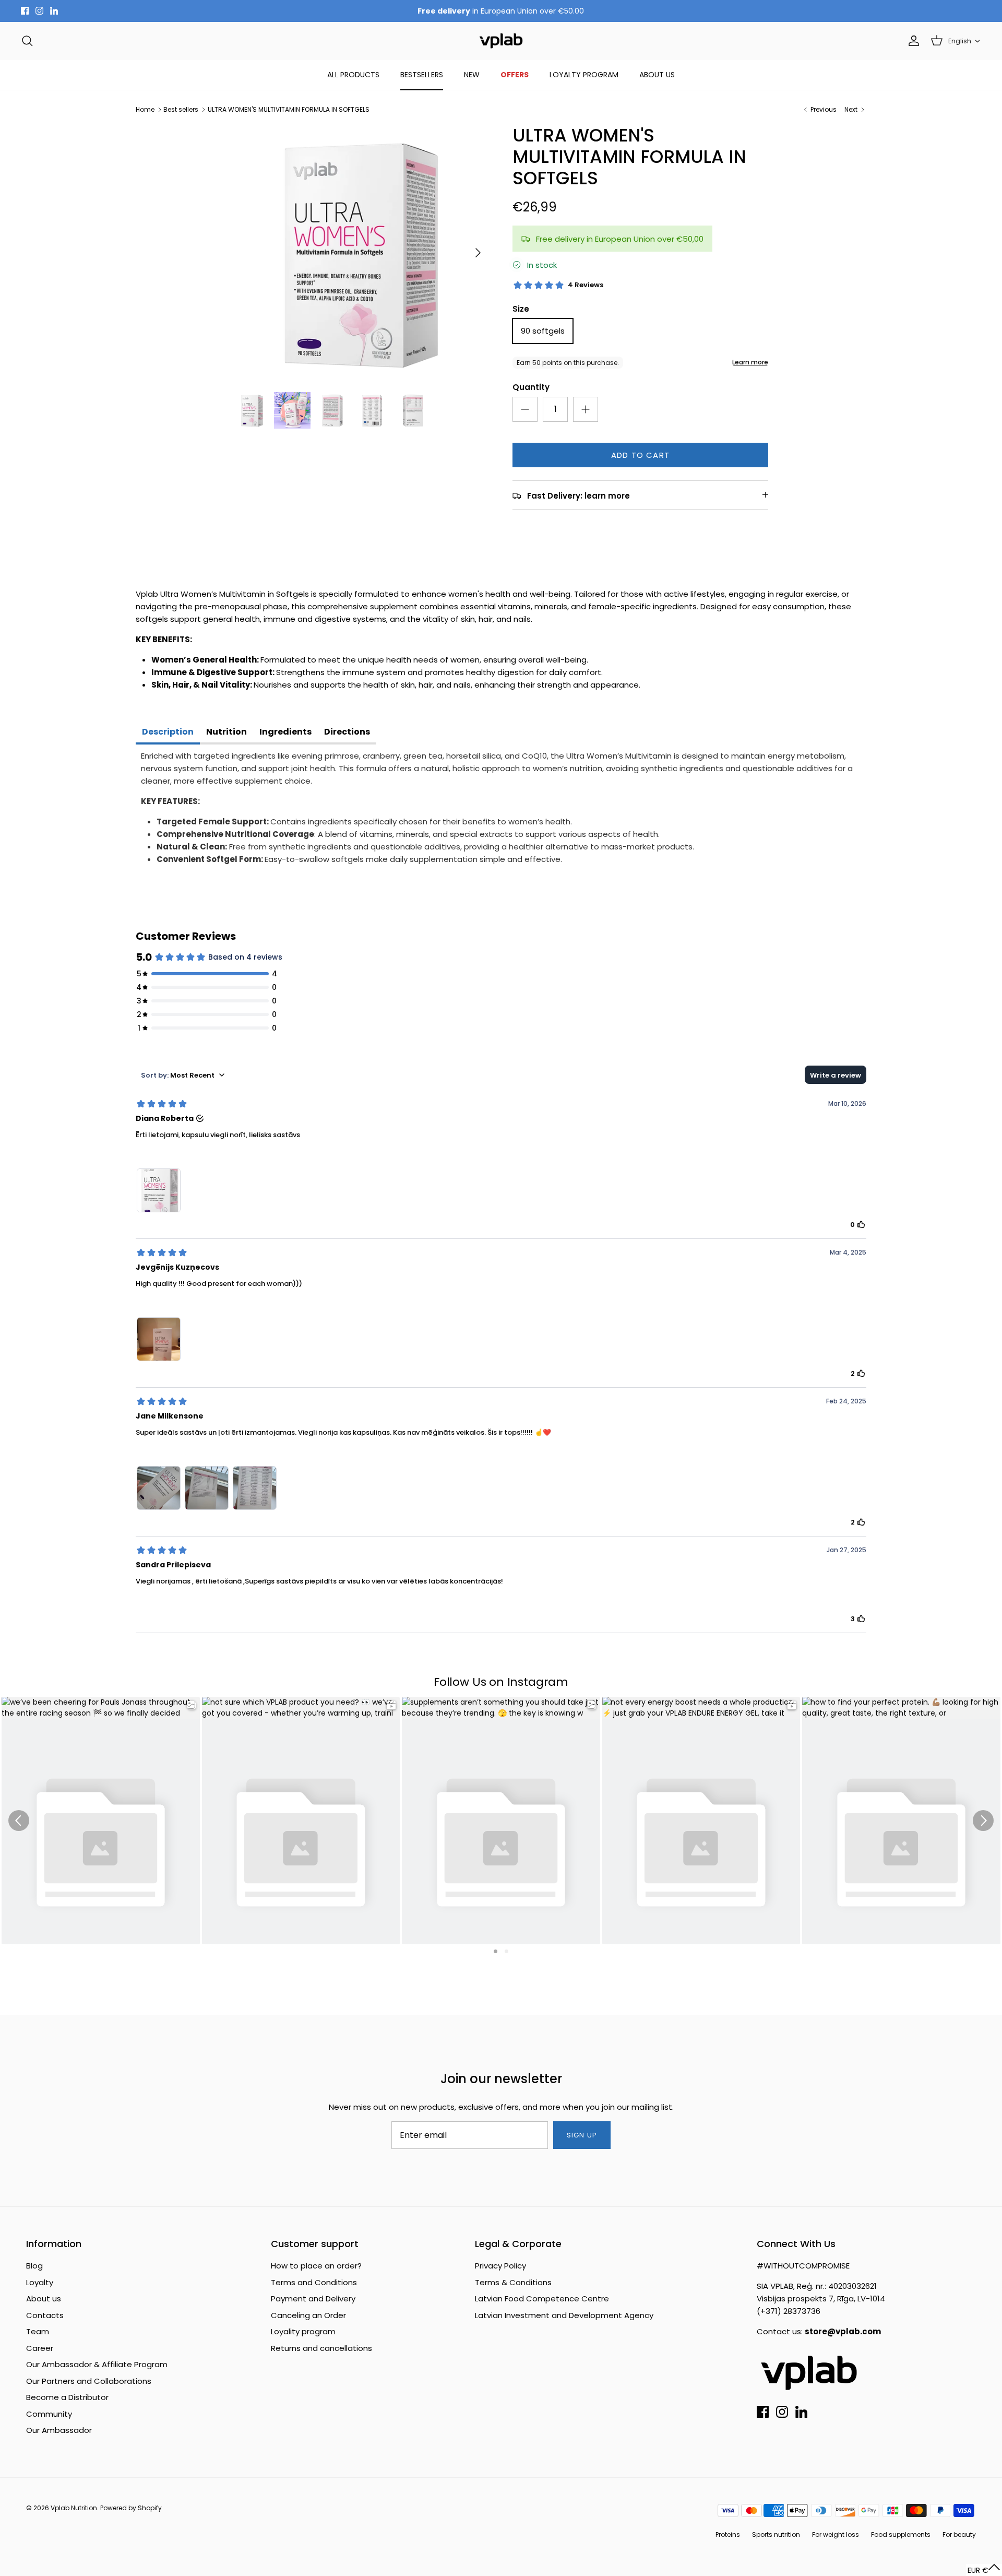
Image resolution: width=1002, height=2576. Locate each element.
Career (40, 2348)
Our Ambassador (59, 2430)
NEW (472, 75)
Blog (34, 2266)
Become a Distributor (67, 2397)
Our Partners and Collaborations (89, 2381)
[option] (362, 253)
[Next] (478, 253)
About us (44, 2299)
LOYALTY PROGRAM (584, 75)
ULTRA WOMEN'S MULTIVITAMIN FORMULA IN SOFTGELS (289, 109)
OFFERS (515, 75)
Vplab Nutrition (74, 2508)
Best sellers (181, 109)
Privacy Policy (500, 2266)
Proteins (728, 2534)
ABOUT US (657, 75)
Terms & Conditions (513, 2282)
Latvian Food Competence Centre (542, 2299)
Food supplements (901, 2534)
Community (49, 2414)
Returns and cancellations (321, 2348)
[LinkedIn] (54, 11)
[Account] (912, 41)
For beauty (959, 2534)
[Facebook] (25, 11)
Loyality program (303, 2331)
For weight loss (836, 2534)
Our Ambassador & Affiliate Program (97, 2364)
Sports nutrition (776, 2534)
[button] (984, 2570)
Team (38, 2331)
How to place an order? (316, 2266)
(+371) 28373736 (789, 2311)
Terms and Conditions (314, 2282)
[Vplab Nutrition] (501, 41)
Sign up (582, 2135)
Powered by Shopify (131, 2508)
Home (145, 109)
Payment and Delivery (313, 2299)
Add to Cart (640, 455)
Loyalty (40, 2282)
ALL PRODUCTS (353, 75)
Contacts (45, 2315)
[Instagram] (39, 11)
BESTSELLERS (422, 75)
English (960, 41)
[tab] (168, 733)
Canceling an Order (308, 2315)
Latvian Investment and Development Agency (564, 2315)
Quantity (531, 387)
